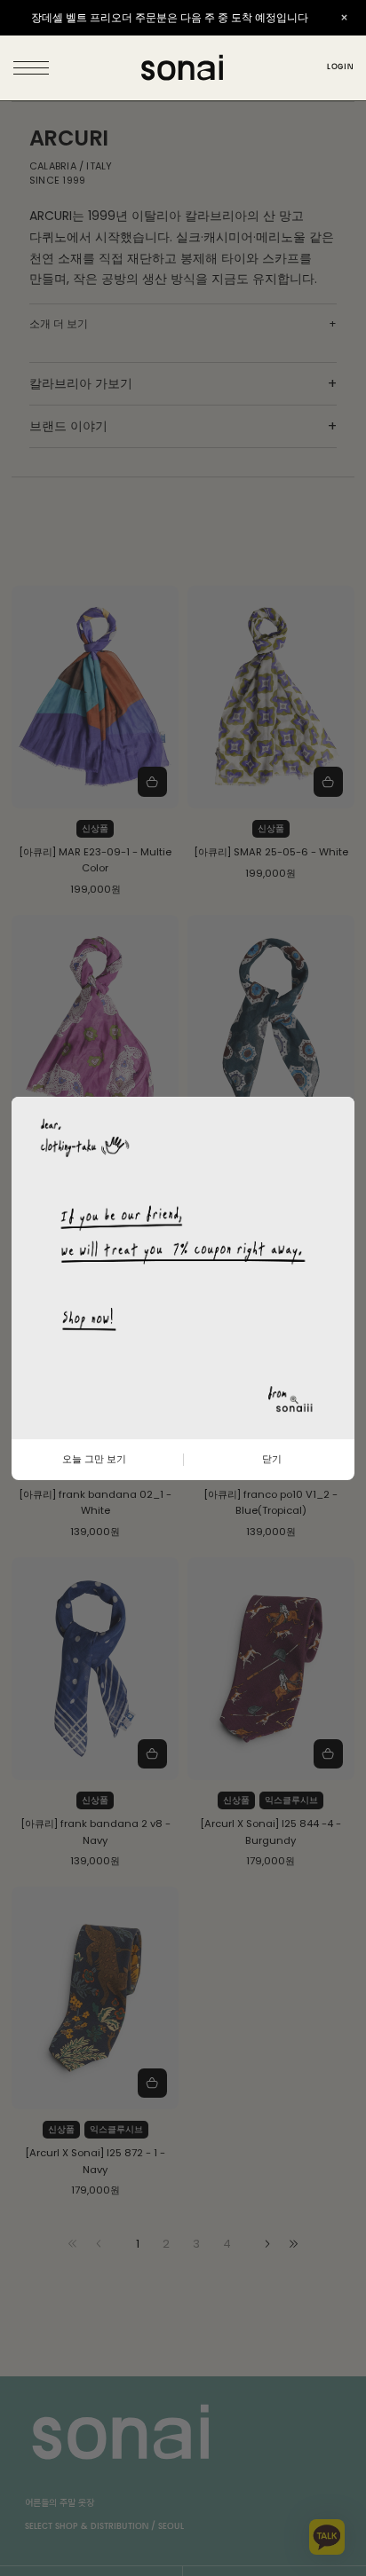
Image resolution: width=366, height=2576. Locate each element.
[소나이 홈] (183, 68)
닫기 (272, 1459)
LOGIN (340, 67)
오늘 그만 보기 (94, 1459)
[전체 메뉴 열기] (33, 68)
